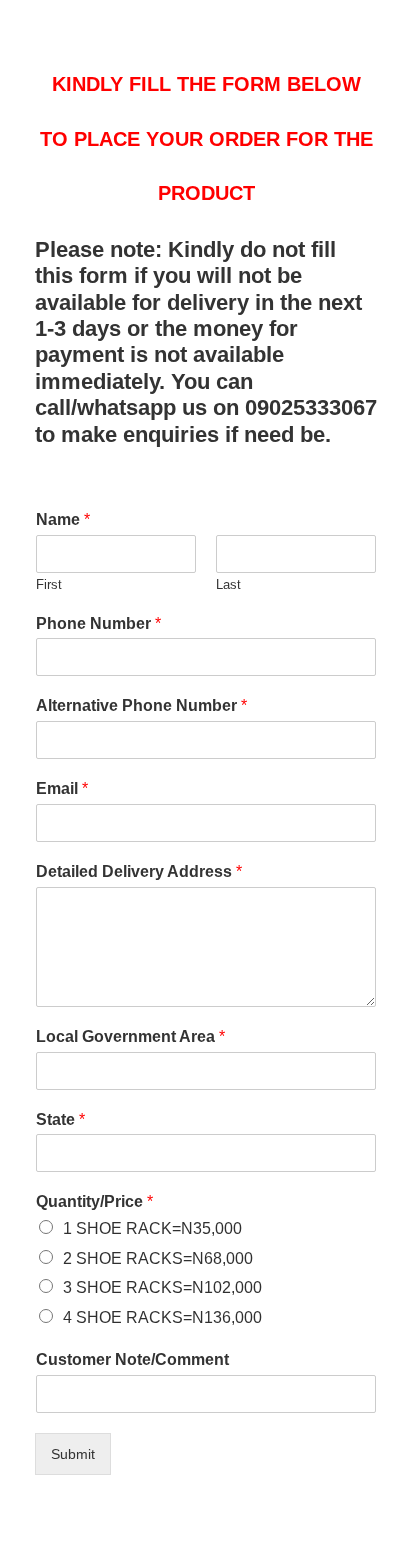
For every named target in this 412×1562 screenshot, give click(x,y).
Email (62, 788)
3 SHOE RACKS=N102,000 (162, 1287)
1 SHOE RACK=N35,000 (152, 1228)
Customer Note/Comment (132, 1359)
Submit (73, 1454)
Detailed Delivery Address (139, 871)
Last (228, 584)
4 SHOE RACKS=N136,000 (162, 1317)
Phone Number (98, 623)
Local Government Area (130, 1036)
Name (63, 519)
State (60, 1119)
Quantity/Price (94, 1201)
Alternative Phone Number (141, 705)
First (49, 584)
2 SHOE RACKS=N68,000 (158, 1258)
